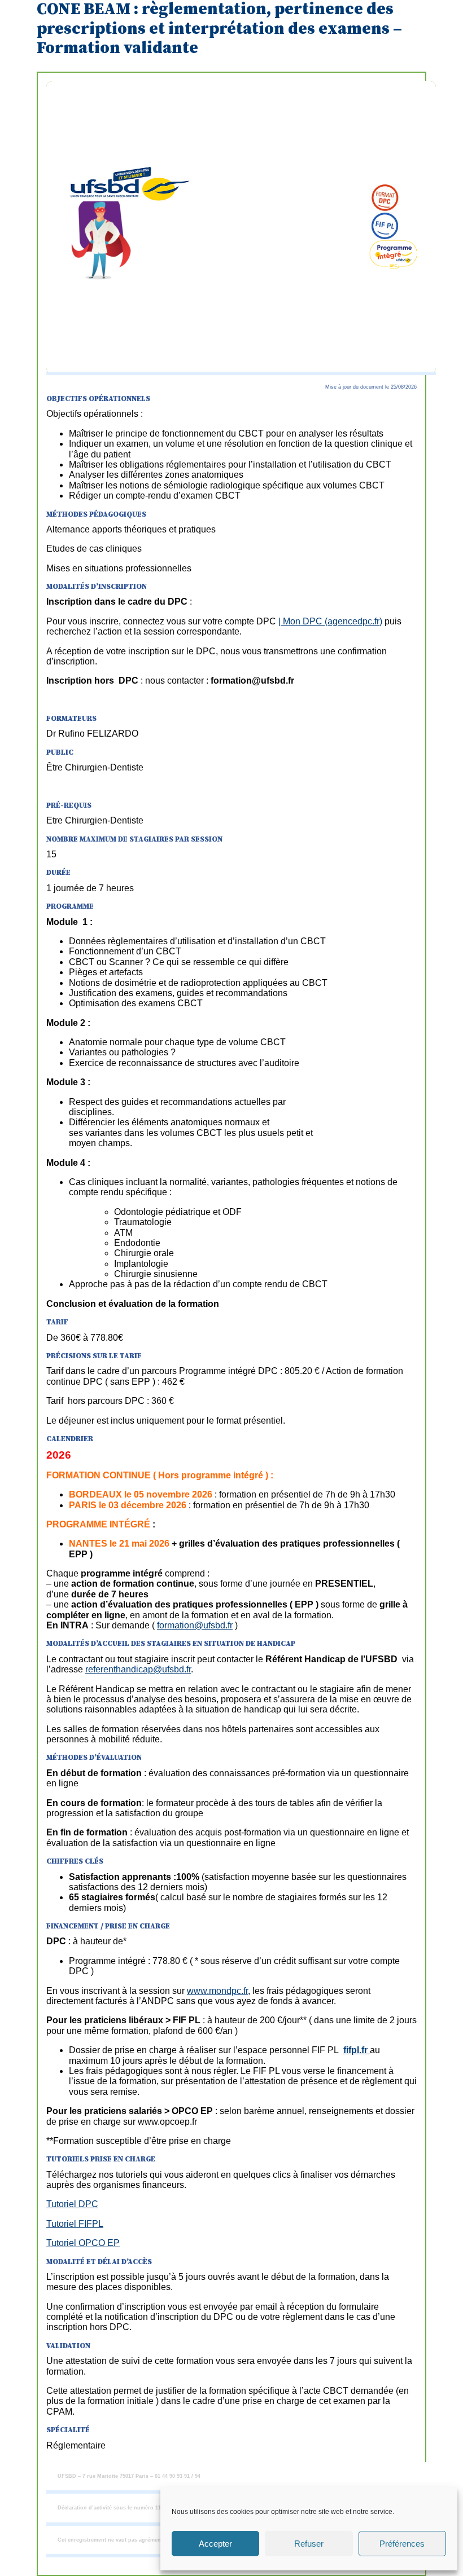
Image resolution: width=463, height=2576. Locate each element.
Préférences (402, 2544)
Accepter (215, 2544)
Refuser (309, 2544)
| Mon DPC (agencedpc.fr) (330, 621)
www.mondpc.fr (217, 1991)
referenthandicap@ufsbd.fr (138, 1669)
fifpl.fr (357, 2050)
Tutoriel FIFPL (75, 2224)
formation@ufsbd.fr (195, 1625)
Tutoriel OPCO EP (83, 2243)
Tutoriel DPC (72, 2204)
